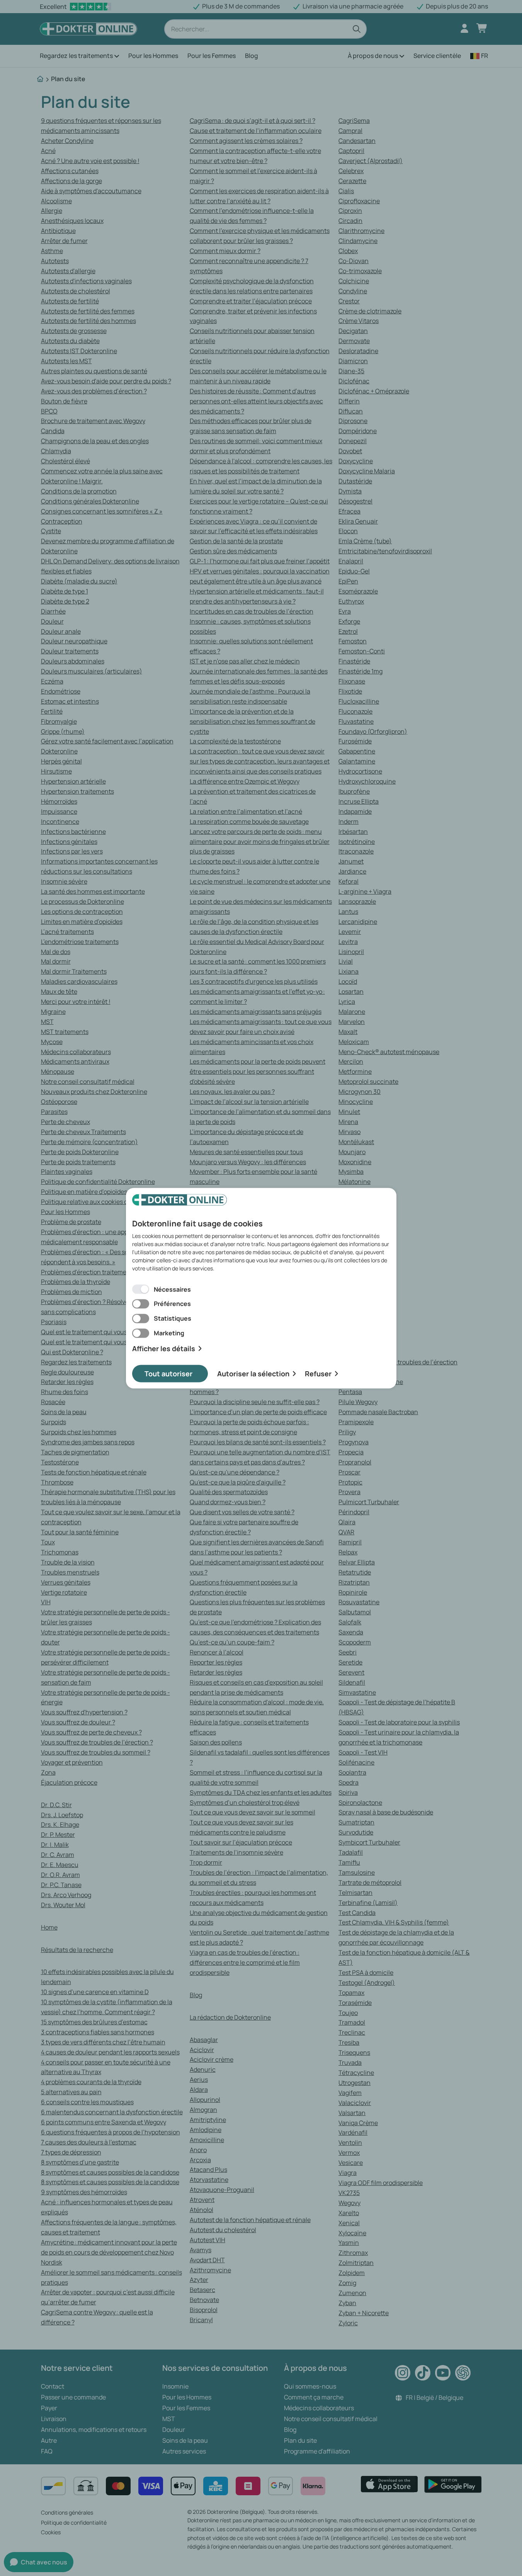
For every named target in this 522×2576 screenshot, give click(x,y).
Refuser (318, 1373)
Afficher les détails (164, 1349)
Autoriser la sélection (253, 1373)
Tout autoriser (168, 1373)
